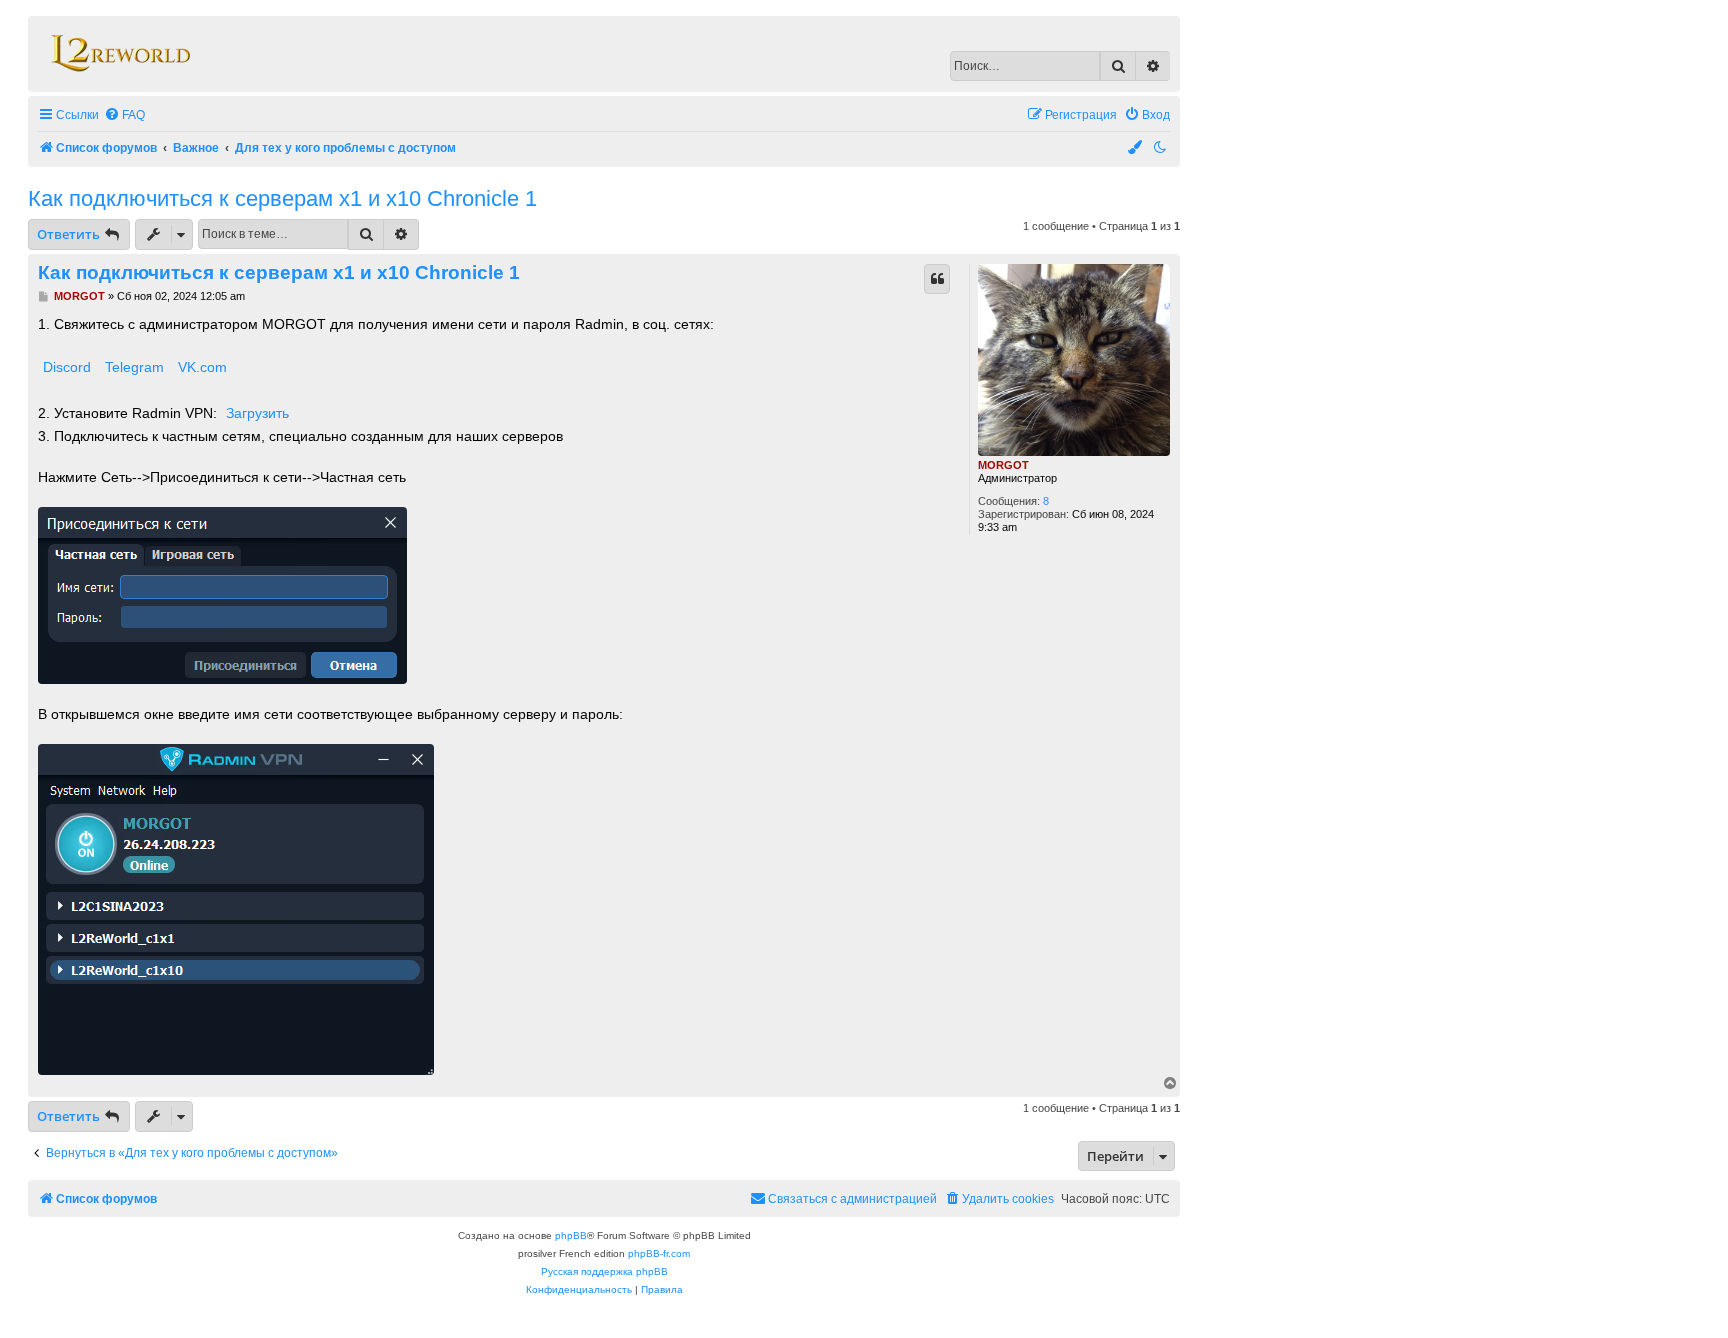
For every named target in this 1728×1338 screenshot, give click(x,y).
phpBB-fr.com (659, 1253)
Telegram (134, 367)
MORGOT (1003, 465)
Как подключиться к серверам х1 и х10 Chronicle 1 (282, 198)
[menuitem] (124, 115)
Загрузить (257, 413)
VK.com (202, 367)
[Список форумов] (119, 54)
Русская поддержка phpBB (604, 1271)
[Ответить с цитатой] (937, 279)
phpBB (571, 1235)
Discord (67, 367)
